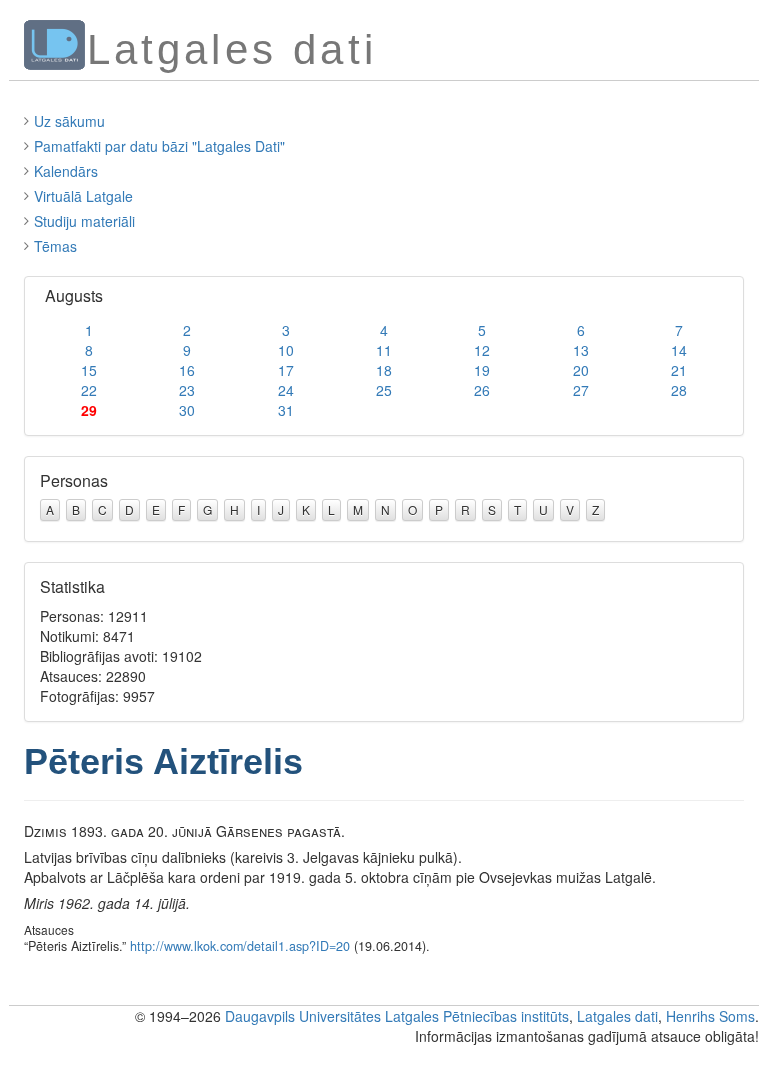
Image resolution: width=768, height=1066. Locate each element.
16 (187, 370)
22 (89, 390)
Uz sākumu (69, 121)
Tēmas (55, 246)
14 (679, 350)
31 (286, 410)
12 (482, 350)
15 (89, 370)
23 (187, 390)
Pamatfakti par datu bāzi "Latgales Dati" (159, 146)
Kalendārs (66, 171)
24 (286, 390)
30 (187, 410)
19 (482, 370)
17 (286, 370)
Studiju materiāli (84, 221)
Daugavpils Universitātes (303, 1016)
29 (89, 410)
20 (581, 370)
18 (384, 370)
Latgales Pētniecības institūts (477, 1016)
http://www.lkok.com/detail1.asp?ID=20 (240, 946)
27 (581, 390)
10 (286, 350)
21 (679, 370)
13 (581, 350)
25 (384, 390)
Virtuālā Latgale (83, 196)
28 (679, 390)
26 (482, 390)
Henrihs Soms (710, 1016)
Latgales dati (617, 1016)
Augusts (74, 295)
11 (384, 350)
